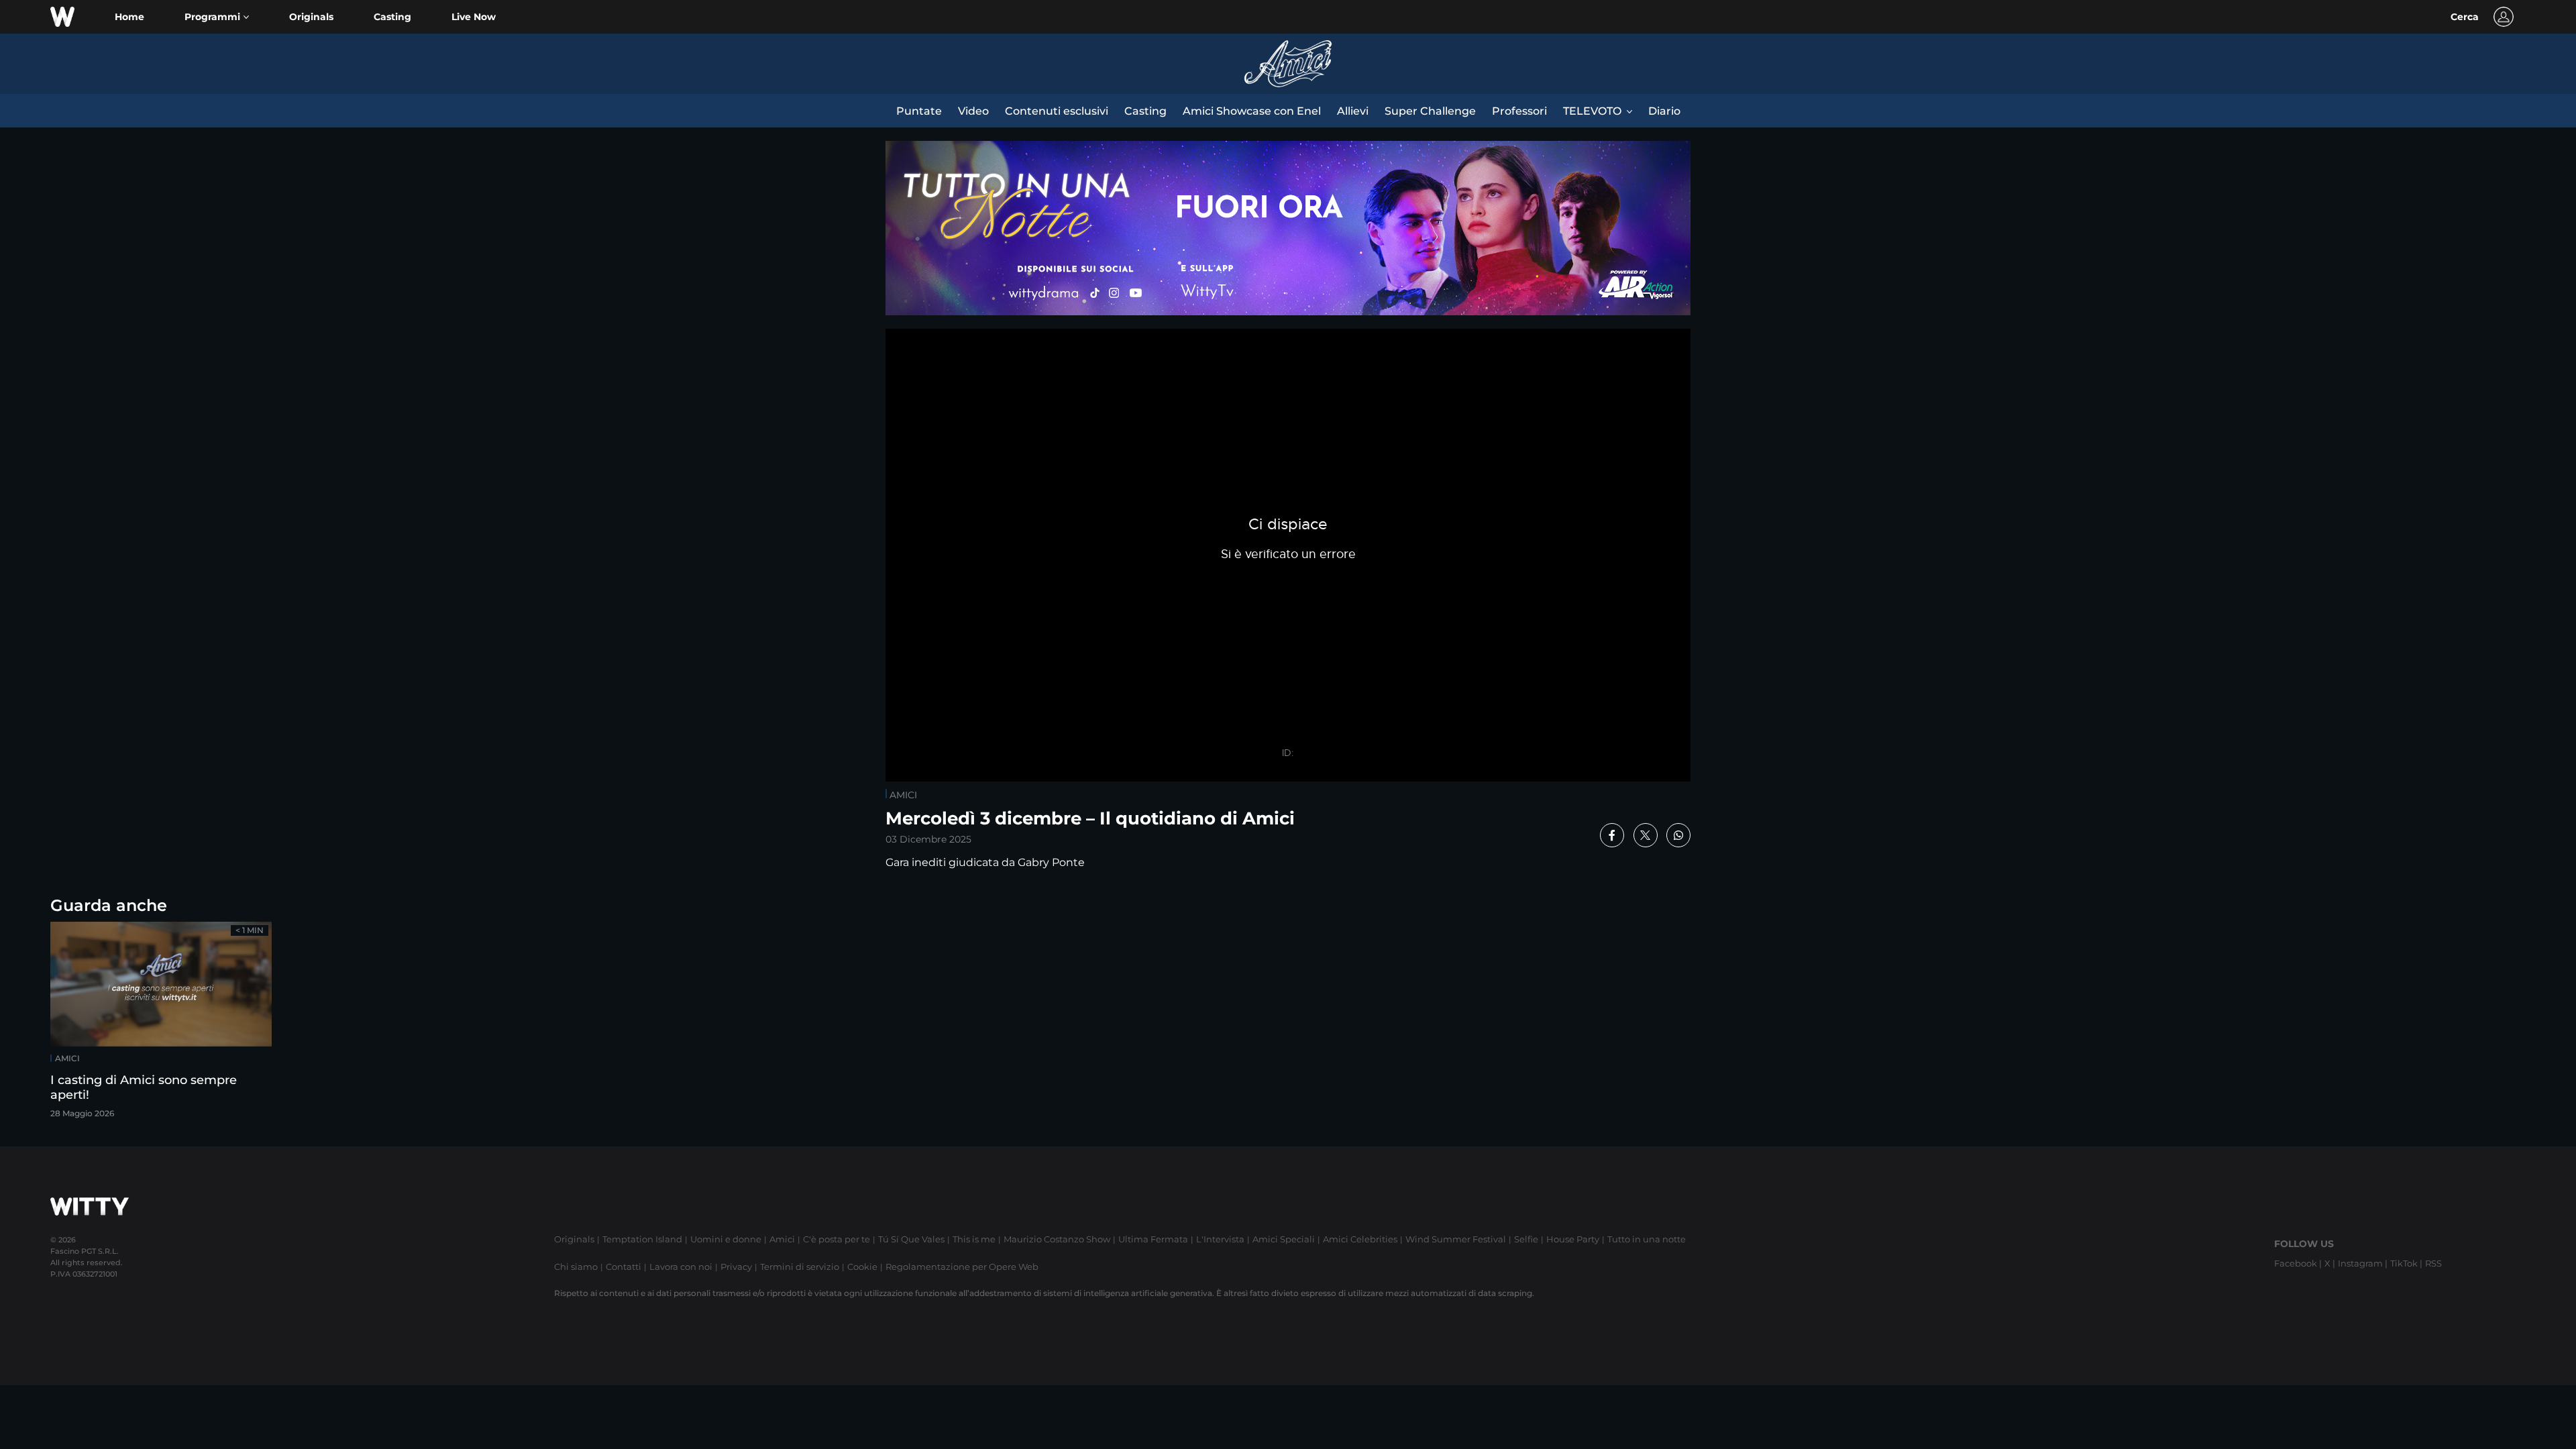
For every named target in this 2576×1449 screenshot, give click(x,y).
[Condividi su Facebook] (1612, 835)
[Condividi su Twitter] (1646, 835)
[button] (217, 17)
